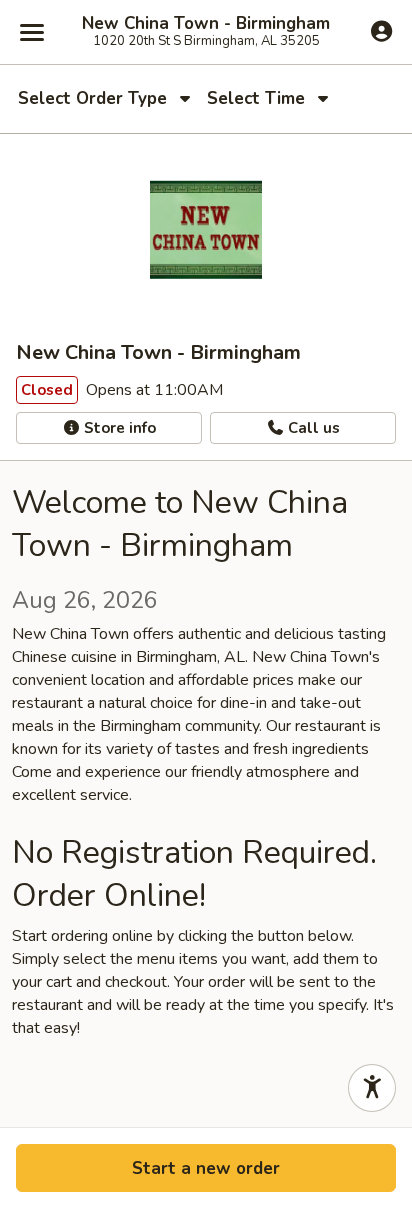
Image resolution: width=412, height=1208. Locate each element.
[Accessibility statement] (372, 1088)
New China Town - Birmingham (206, 24)
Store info (118, 428)
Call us (312, 428)
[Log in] (381, 31)
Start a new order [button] (206, 1168)
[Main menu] (32, 32)
